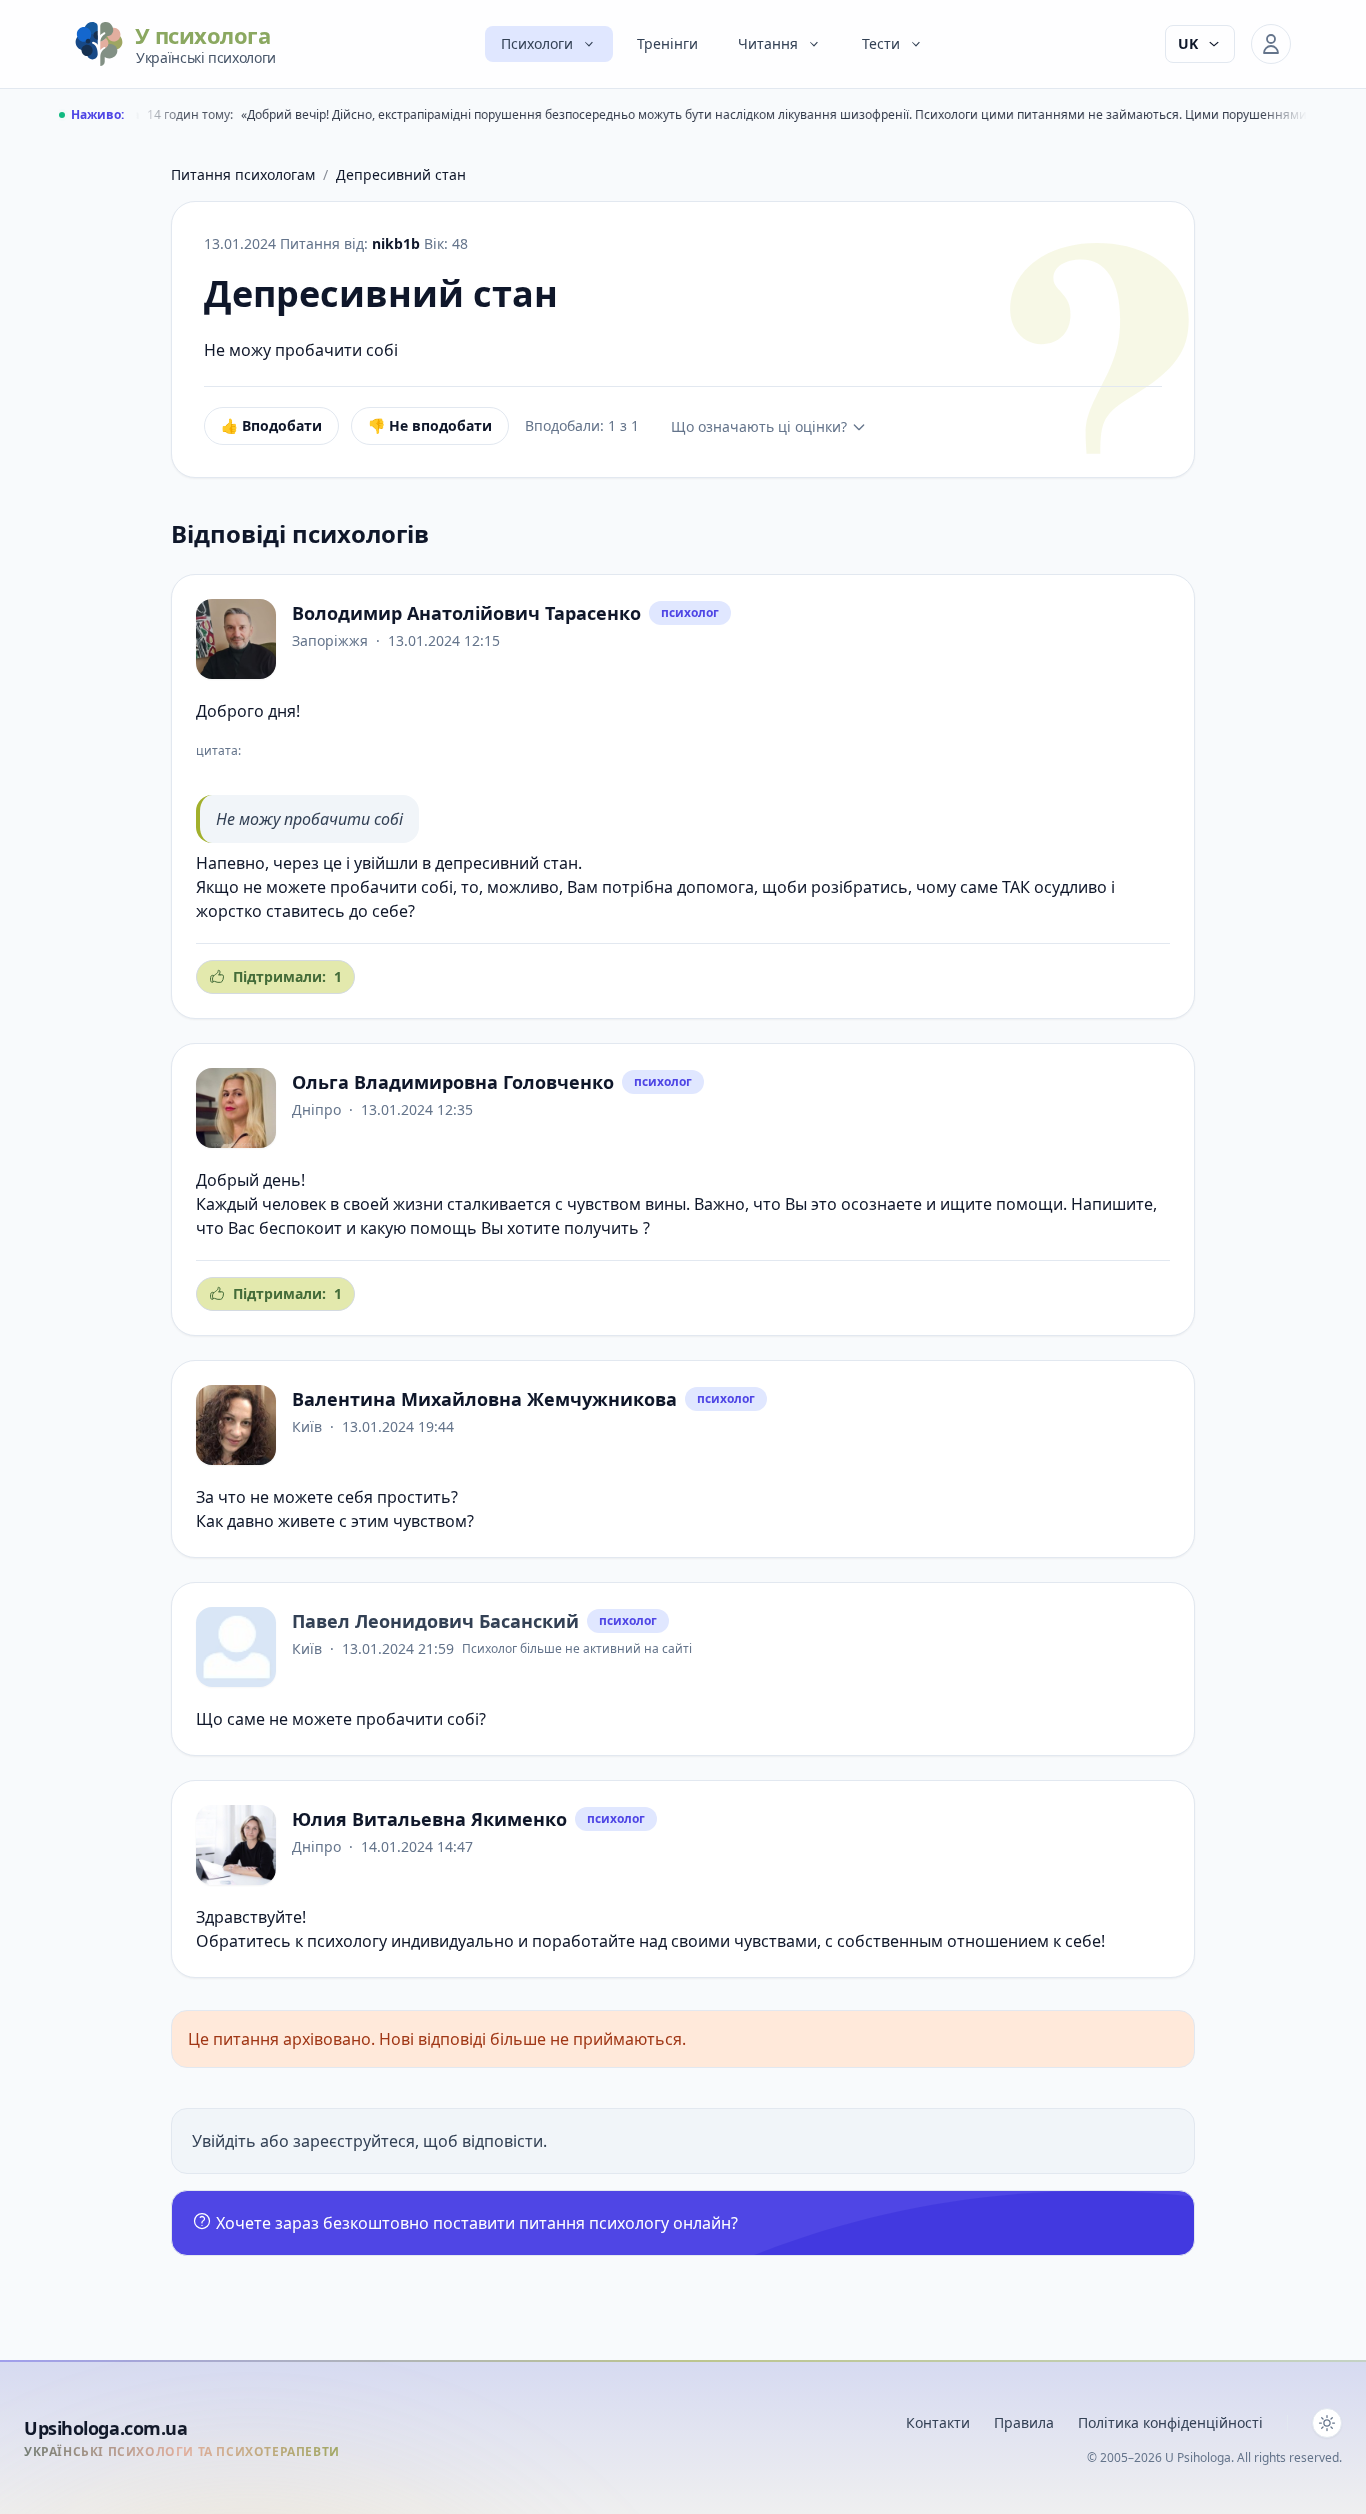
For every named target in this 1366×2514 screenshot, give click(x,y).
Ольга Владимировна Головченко (453, 1082)
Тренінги (667, 43)
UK (1188, 43)
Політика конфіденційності (1170, 2422)
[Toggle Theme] (1327, 2423)
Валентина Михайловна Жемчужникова (484, 1399)
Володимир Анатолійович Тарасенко (466, 613)
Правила (1024, 2422)
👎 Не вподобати (430, 425)
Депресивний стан (401, 174)
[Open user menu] (1271, 44)
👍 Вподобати (271, 425)
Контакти (938, 2422)
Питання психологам (243, 174)
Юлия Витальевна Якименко (429, 1819)
